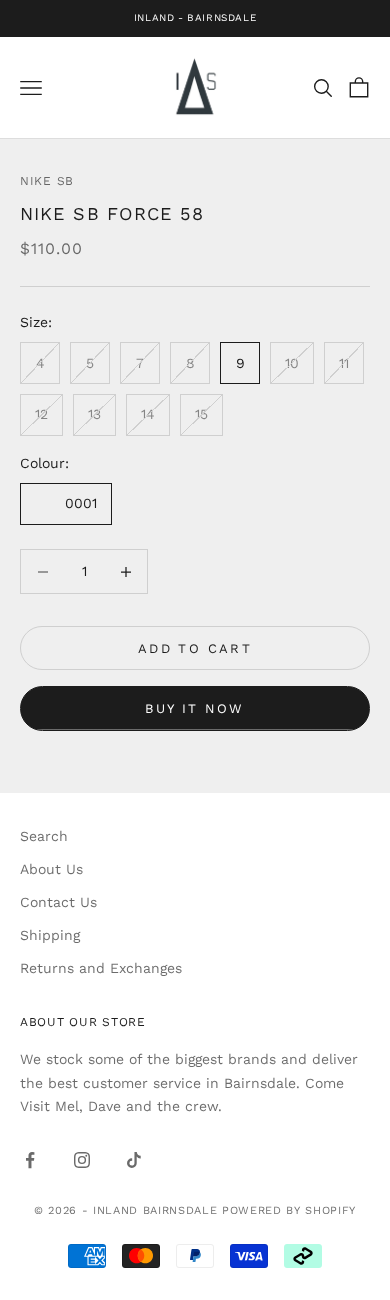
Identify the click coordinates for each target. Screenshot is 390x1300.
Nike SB (47, 181)
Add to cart (195, 648)
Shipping (50, 935)
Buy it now (194, 708)
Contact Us (58, 902)
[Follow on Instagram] (82, 1160)
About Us (51, 869)
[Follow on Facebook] (30, 1160)
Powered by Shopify (289, 1210)
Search (44, 836)
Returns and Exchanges (101, 968)
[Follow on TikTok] (134, 1160)
